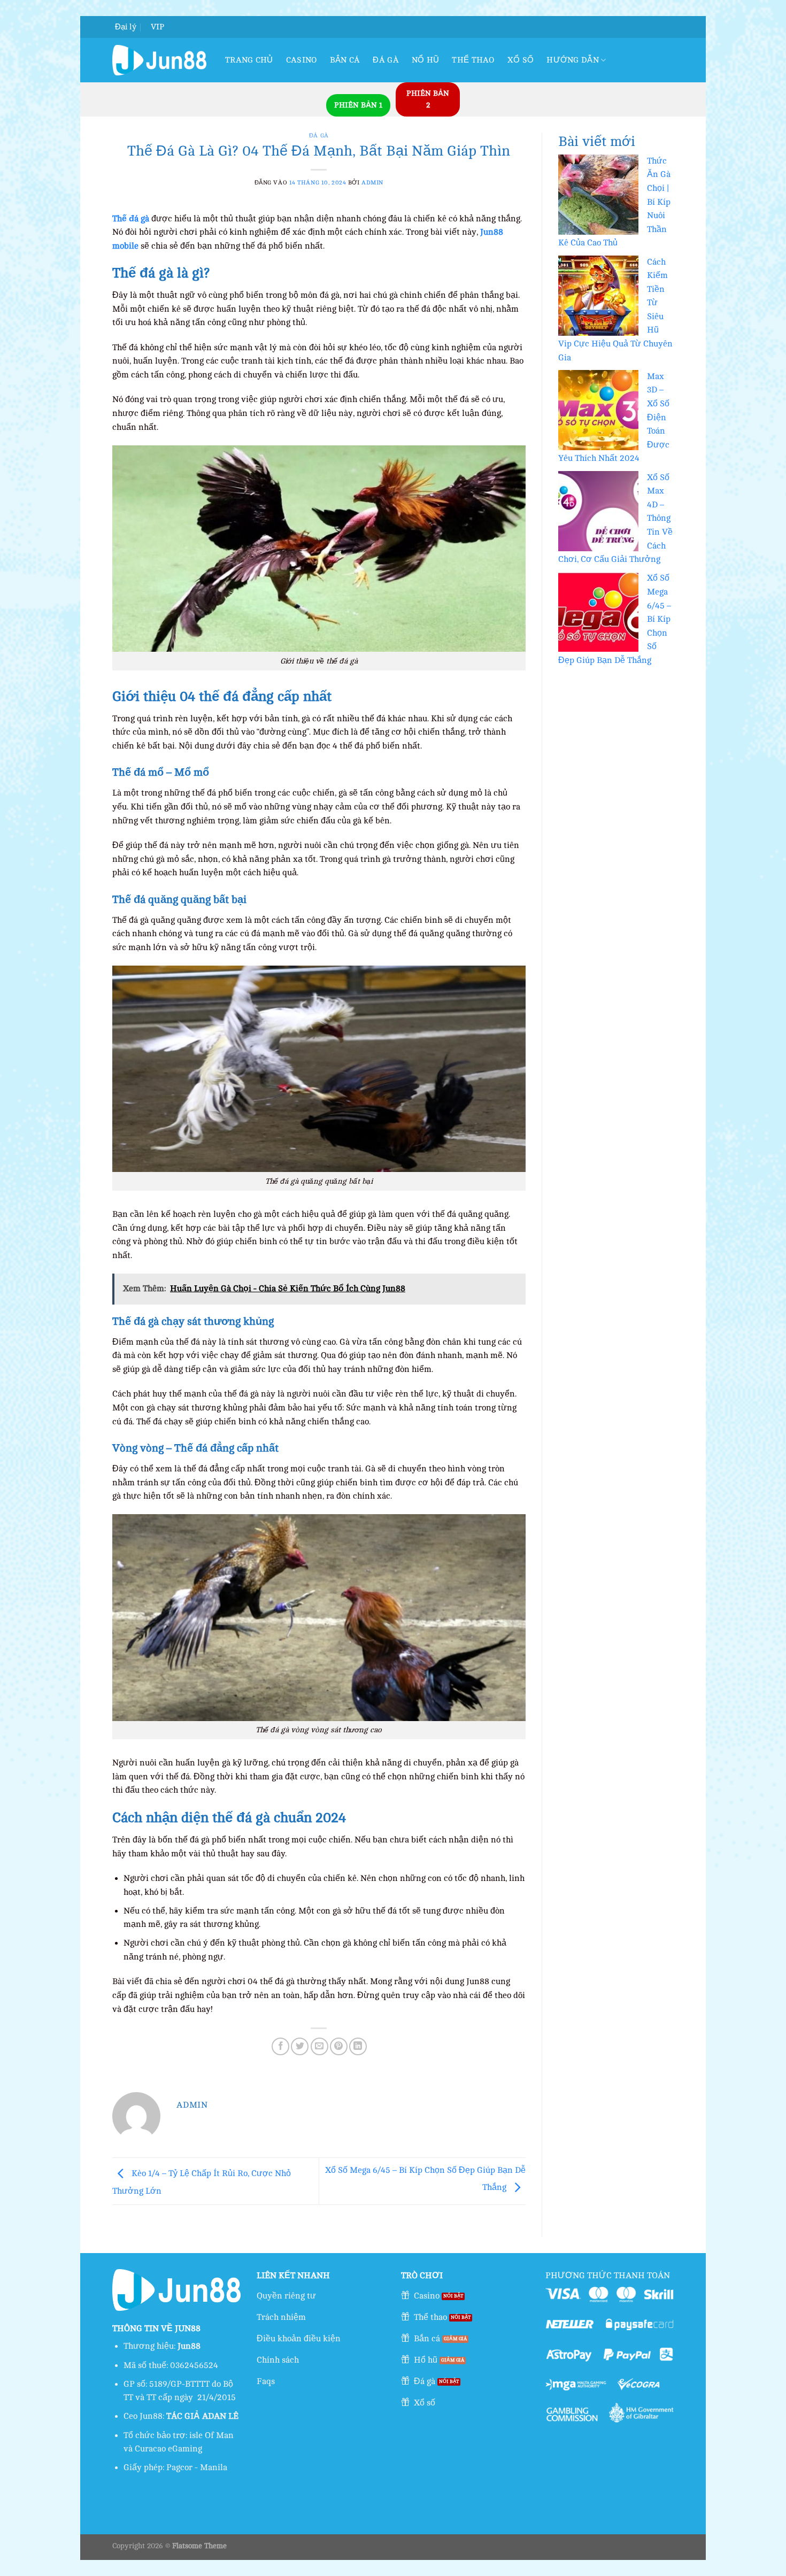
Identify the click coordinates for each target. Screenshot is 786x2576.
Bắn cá (345, 60)
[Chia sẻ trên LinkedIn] (358, 2046)
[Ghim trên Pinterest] (339, 2046)
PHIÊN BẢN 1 (358, 105)
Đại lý (126, 27)
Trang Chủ (249, 60)
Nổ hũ (426, 60)
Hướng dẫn (573, 60)
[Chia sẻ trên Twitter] (300, 2046)
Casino (302, 60)
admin (372, 183)
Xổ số (521, 60)
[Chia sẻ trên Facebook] (280, 2046)
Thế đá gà (131, 219)
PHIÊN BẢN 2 (428, 99)
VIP (157, 27)
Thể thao (473, 60)
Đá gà (386, 60)
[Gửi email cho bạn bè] (319, 2046)
